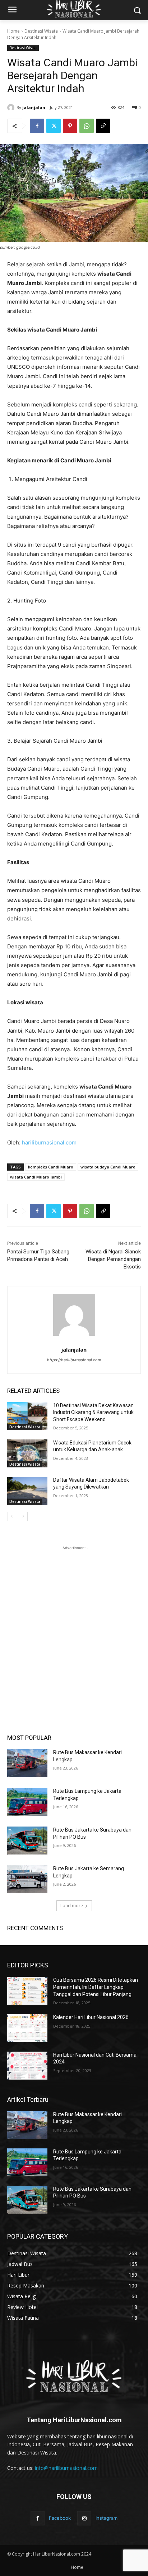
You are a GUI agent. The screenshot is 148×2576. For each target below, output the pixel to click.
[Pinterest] (70, 126)
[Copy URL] (103, 126)
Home (13, 31)
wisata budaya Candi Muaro (108, 1167)
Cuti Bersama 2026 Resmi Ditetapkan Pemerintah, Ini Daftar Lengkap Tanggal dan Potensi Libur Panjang (96, 1987)
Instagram (107, 2518)
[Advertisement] (74, 1625)
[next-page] (23, 1516)
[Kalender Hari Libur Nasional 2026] (27, 2028)
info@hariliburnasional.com (66, 2468)
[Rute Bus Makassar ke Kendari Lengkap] (27, 1763)
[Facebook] (37, 126)
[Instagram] (84, 2518)
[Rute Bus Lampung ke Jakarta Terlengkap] (27, 1802)
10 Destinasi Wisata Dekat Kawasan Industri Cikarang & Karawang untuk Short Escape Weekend (93, 1412)
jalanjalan (34, 107)
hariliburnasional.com (49, 1142)
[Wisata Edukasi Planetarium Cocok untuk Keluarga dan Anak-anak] (27, 1453)
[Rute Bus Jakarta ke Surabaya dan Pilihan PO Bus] (27, 1841)
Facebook (60, 2518)
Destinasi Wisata (41, 31)
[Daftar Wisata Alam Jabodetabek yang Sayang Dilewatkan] (27, 1491)
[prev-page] (12, 1516)
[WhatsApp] (87, 126)
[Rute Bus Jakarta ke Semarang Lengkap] (27, 1879)
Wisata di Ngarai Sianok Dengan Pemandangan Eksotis (113, 1259)
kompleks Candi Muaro (51, 1167)
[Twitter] (54, 126)
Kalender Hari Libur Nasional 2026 (91, 2017)
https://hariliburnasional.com (74, 1360)
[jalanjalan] (12, 108)
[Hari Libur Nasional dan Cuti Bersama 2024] (27, 2066)
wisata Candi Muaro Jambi (36, 1177)
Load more (72, 1906)
